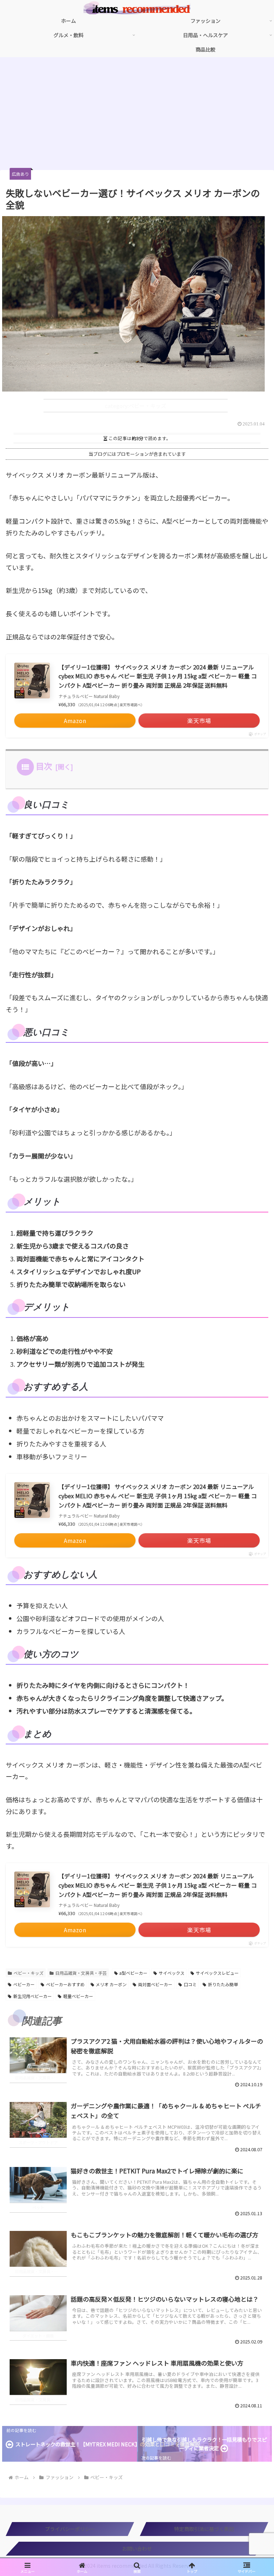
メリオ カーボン (111, 1984)
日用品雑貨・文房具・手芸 (81, 1973)
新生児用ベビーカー (32, 1996)
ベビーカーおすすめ (65, 1984)
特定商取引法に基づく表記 (204, 2529)
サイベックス (172, 1973)
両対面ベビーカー (155, 1984)
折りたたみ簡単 (223, 1984)
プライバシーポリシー (70, 2529)
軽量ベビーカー (78, 1996)
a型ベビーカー (133, 1973)
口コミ (190, 1984)
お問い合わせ (137, 2548)
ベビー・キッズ (29, 1973)
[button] (253, 1650)
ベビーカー (24, 1984)
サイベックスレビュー (217, 1973)
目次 (44, 766)
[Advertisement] (137, 116)
